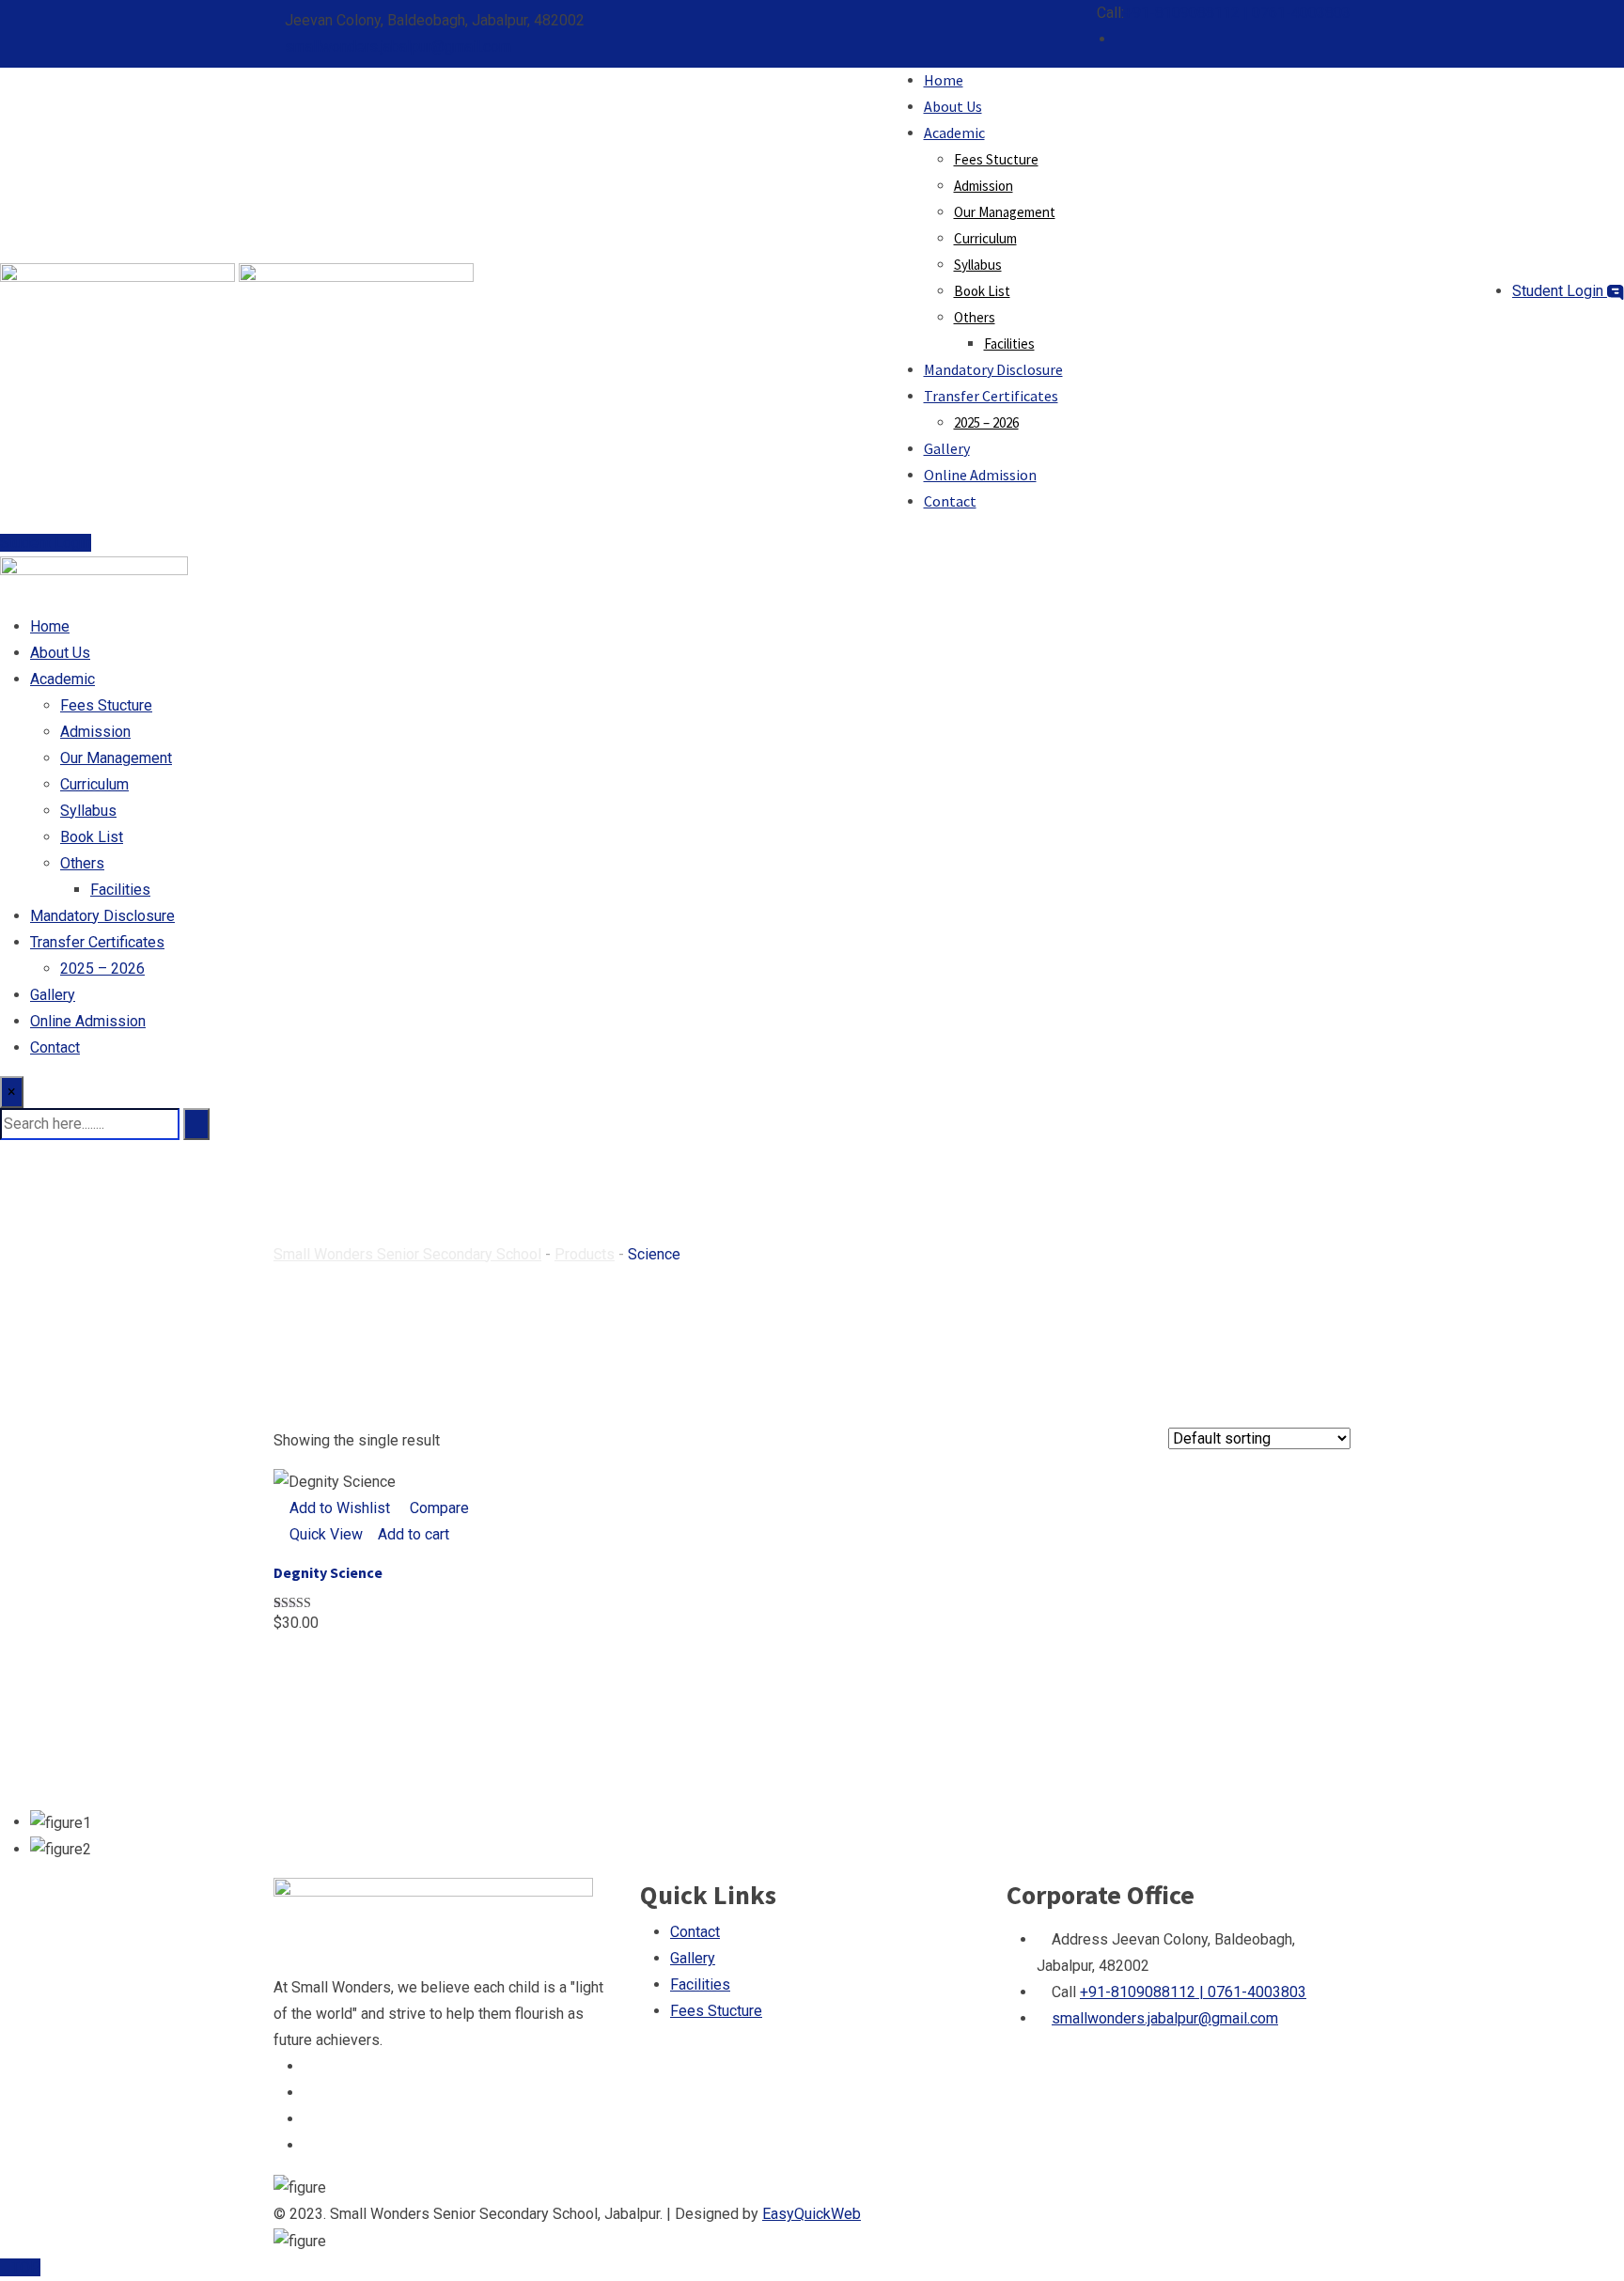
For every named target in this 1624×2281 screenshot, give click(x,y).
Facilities (1009, 344)
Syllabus (978, 265)
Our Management (1005, 212)
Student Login (1560, 291)
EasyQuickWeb (812, 2214)
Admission (984, 186)
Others (975, 317)
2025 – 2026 (986, 422)
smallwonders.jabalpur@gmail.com (398, 47)
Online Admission (980, 475)
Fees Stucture (996, 159)
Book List (982, 291)
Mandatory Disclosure (993, 369)
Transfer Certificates (991, 396)
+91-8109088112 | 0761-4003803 (1237, 13)
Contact (950, 501)
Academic (954, 133)
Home (944, 80)
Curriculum (985, 238)
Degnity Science (328, 1572)
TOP (26, 2267)
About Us (953, 106)
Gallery (947, 448)
